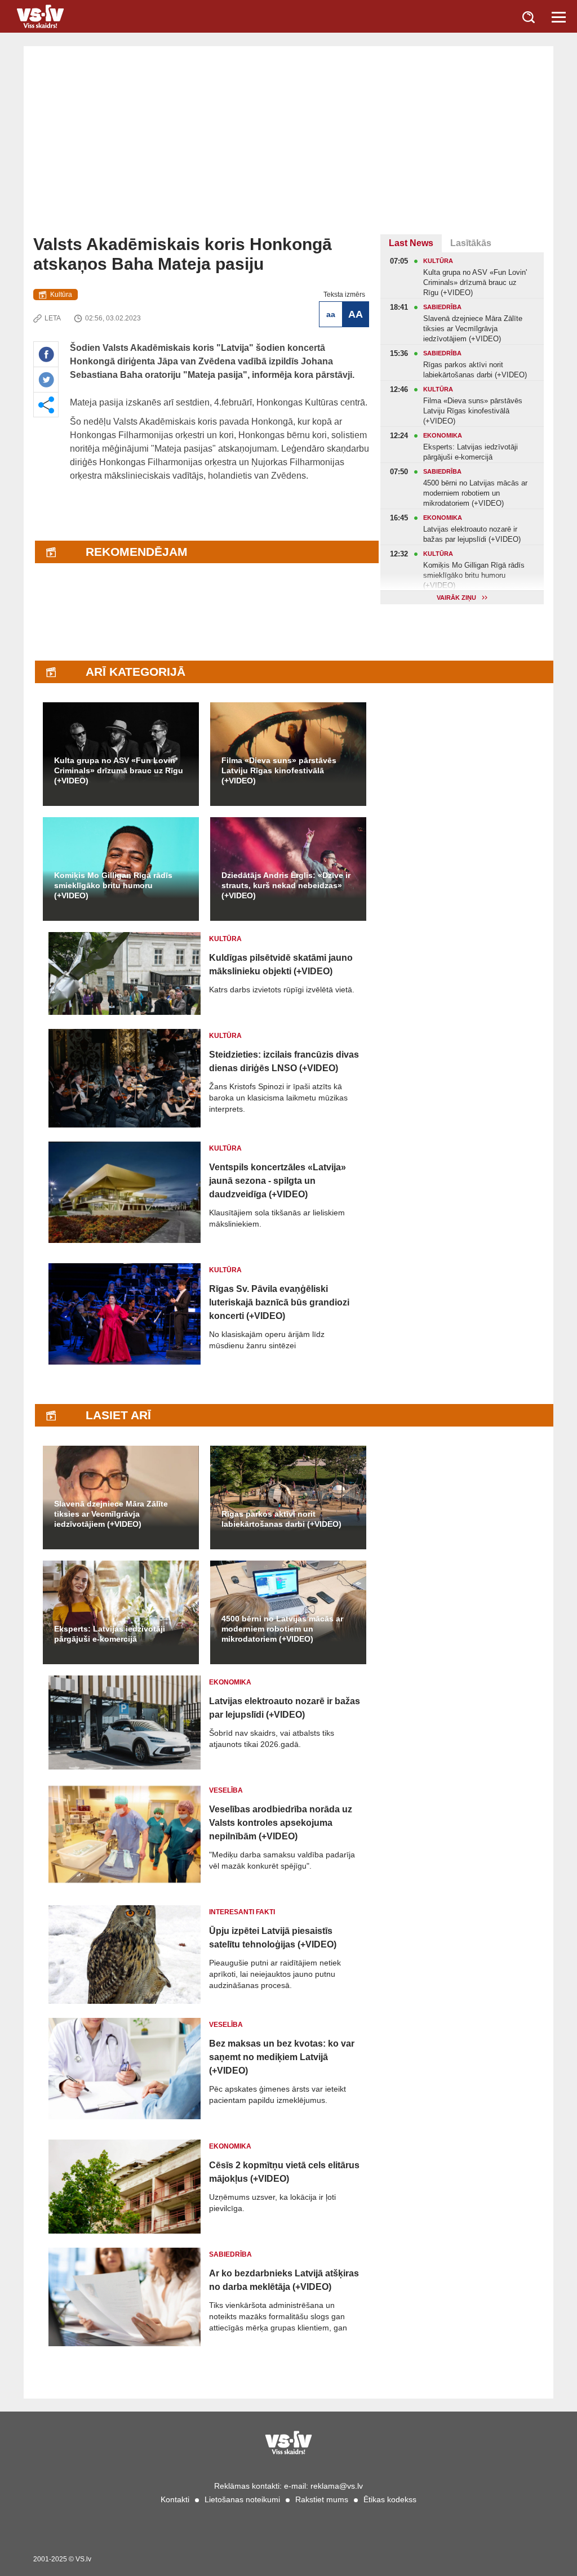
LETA (53, 318)
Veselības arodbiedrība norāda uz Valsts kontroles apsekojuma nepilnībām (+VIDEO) (281, 1823)
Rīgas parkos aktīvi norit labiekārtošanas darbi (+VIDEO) (281, 1519)
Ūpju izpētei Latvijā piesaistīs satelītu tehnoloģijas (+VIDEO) (273, 1938)
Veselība (226, 1790)
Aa (331, 314)
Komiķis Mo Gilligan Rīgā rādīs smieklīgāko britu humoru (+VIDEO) (113, 885)
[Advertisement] (288, 150)
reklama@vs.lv (337, 2486)
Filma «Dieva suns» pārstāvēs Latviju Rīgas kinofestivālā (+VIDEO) (279, 770)
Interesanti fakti (242, 1912)
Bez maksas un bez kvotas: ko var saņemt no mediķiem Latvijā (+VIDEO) (282, 2057)
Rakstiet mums (322, 2499)
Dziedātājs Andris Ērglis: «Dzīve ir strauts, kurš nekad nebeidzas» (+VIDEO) (286, 885)
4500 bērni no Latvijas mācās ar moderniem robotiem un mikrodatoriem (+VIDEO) (282, 1629)
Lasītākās (471, 243)
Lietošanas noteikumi (242, 2499)
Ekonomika (230, 1682)
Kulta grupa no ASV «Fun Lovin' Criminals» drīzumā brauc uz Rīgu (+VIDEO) (119, 770)
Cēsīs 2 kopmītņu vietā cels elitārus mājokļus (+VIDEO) (284, 2172)
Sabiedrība (230, 2254)
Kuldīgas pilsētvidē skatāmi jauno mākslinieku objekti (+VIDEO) (281, 964)
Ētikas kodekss (390, 2499)
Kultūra (61, 295)
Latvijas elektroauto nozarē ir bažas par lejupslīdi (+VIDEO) (285, 1708)
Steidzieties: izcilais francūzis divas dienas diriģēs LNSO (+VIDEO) (284, 1061)
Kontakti (175, 2499)
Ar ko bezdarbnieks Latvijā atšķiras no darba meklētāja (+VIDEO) (284, 2280)
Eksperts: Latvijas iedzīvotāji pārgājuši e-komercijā (110, 1634)
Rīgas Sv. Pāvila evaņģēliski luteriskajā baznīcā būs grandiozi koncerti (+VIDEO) (279, 1302)
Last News (411, 243)
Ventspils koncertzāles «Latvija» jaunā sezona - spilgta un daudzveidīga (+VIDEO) (278, 1181)
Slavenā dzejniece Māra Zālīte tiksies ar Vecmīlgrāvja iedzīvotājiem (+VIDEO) (111, 1514)
